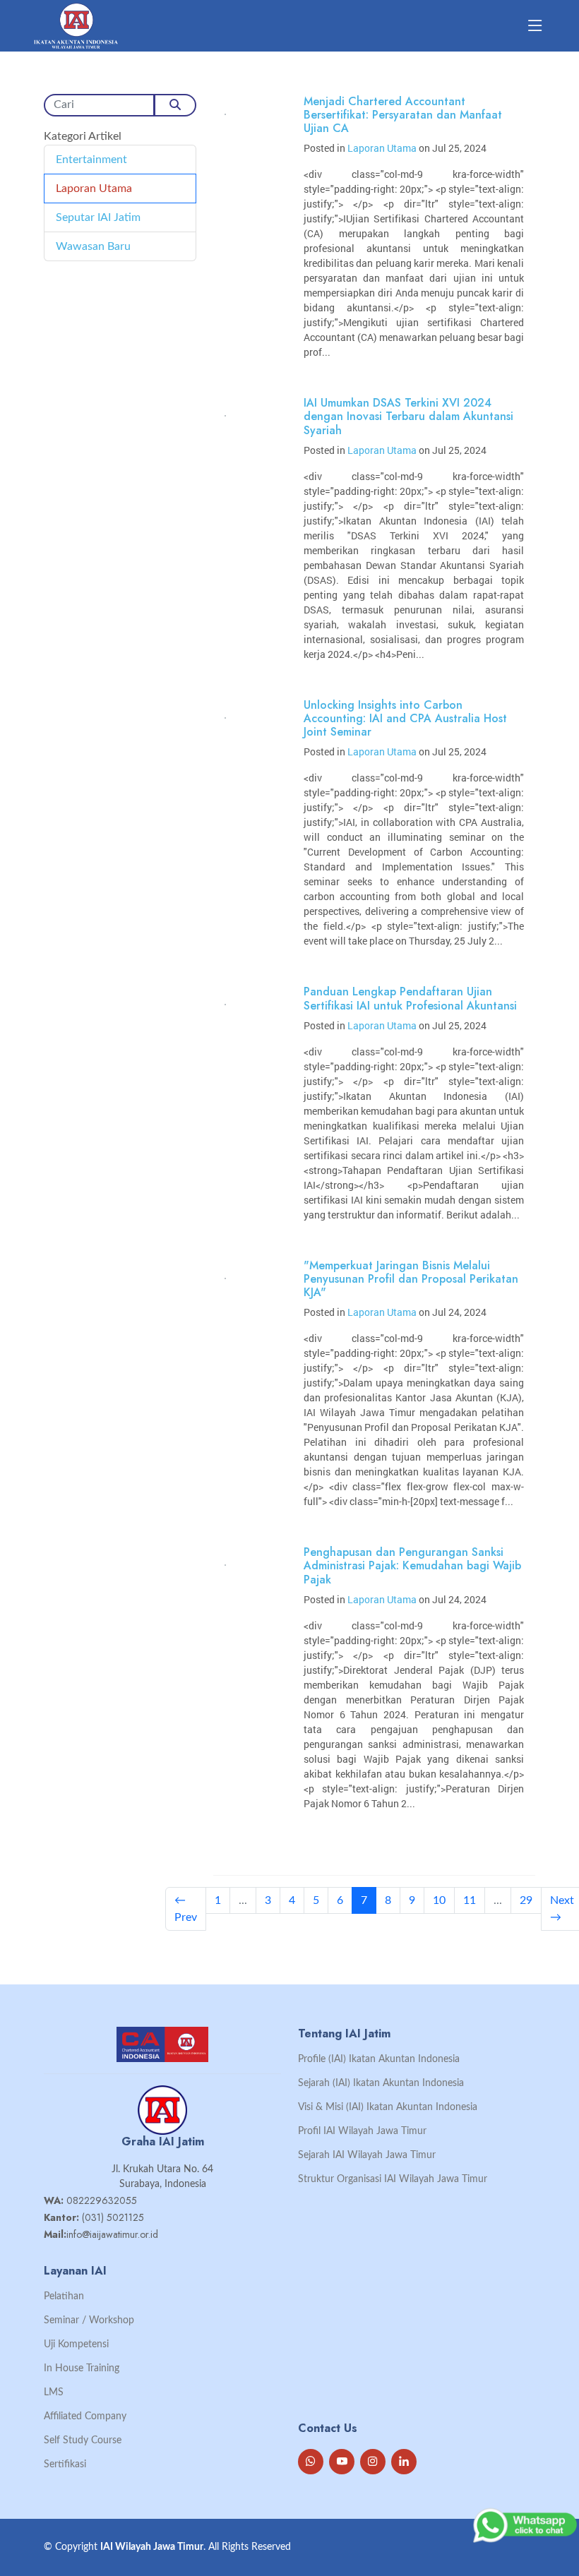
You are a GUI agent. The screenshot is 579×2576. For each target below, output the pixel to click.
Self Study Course (83, 2440)
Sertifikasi (65, 2464)
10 (439, 1900)
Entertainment (91, 160)
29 (526, 1900)
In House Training (82, 2368)
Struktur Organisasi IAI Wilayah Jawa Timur (393, 2179)
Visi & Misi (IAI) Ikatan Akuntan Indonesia (388, 2107)
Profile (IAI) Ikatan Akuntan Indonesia (379, 2059)
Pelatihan (64, 2296)
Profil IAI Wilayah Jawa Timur (362, 2131)
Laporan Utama (94, 188)
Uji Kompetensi (76, 2344)
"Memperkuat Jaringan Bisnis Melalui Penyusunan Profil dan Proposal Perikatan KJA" (411, 1279)
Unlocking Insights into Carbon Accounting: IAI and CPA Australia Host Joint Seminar (405, 718)
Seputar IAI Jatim (98, 217)
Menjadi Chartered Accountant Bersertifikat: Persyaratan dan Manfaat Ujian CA (403, 115)
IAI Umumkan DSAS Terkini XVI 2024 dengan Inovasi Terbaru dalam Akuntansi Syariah (408, 416)
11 (470, 1900)
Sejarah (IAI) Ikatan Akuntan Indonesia (381, 2083)
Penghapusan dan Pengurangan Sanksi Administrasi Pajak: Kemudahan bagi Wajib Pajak (412, 1565)
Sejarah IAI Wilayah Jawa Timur (367, 2155)
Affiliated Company (85, 2416)
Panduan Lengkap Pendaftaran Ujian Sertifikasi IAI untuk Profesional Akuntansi (410, 998)
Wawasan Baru (93, 246)
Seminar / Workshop (89, 2320)
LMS (54, 2392)
